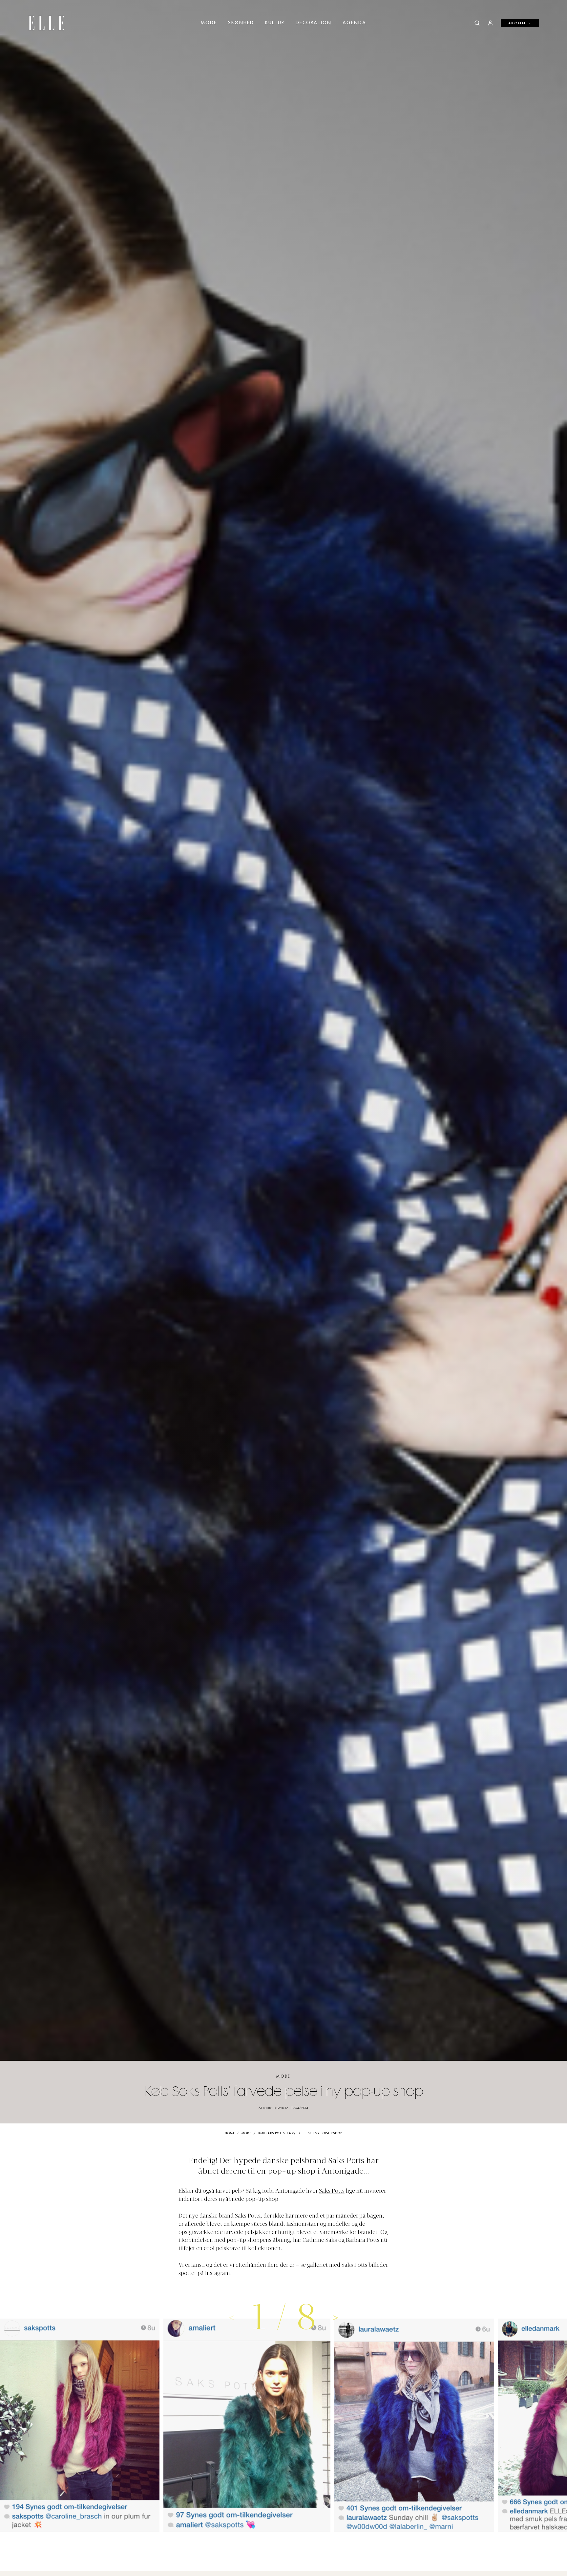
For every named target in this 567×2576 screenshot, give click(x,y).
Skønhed (241, 23)
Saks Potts (332, 2191)
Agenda (354, 23)
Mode (209, 23)
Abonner (520, 23)
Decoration (314, 23)
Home (230, 2133)
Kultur (275, 23)
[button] (336, 2317)
